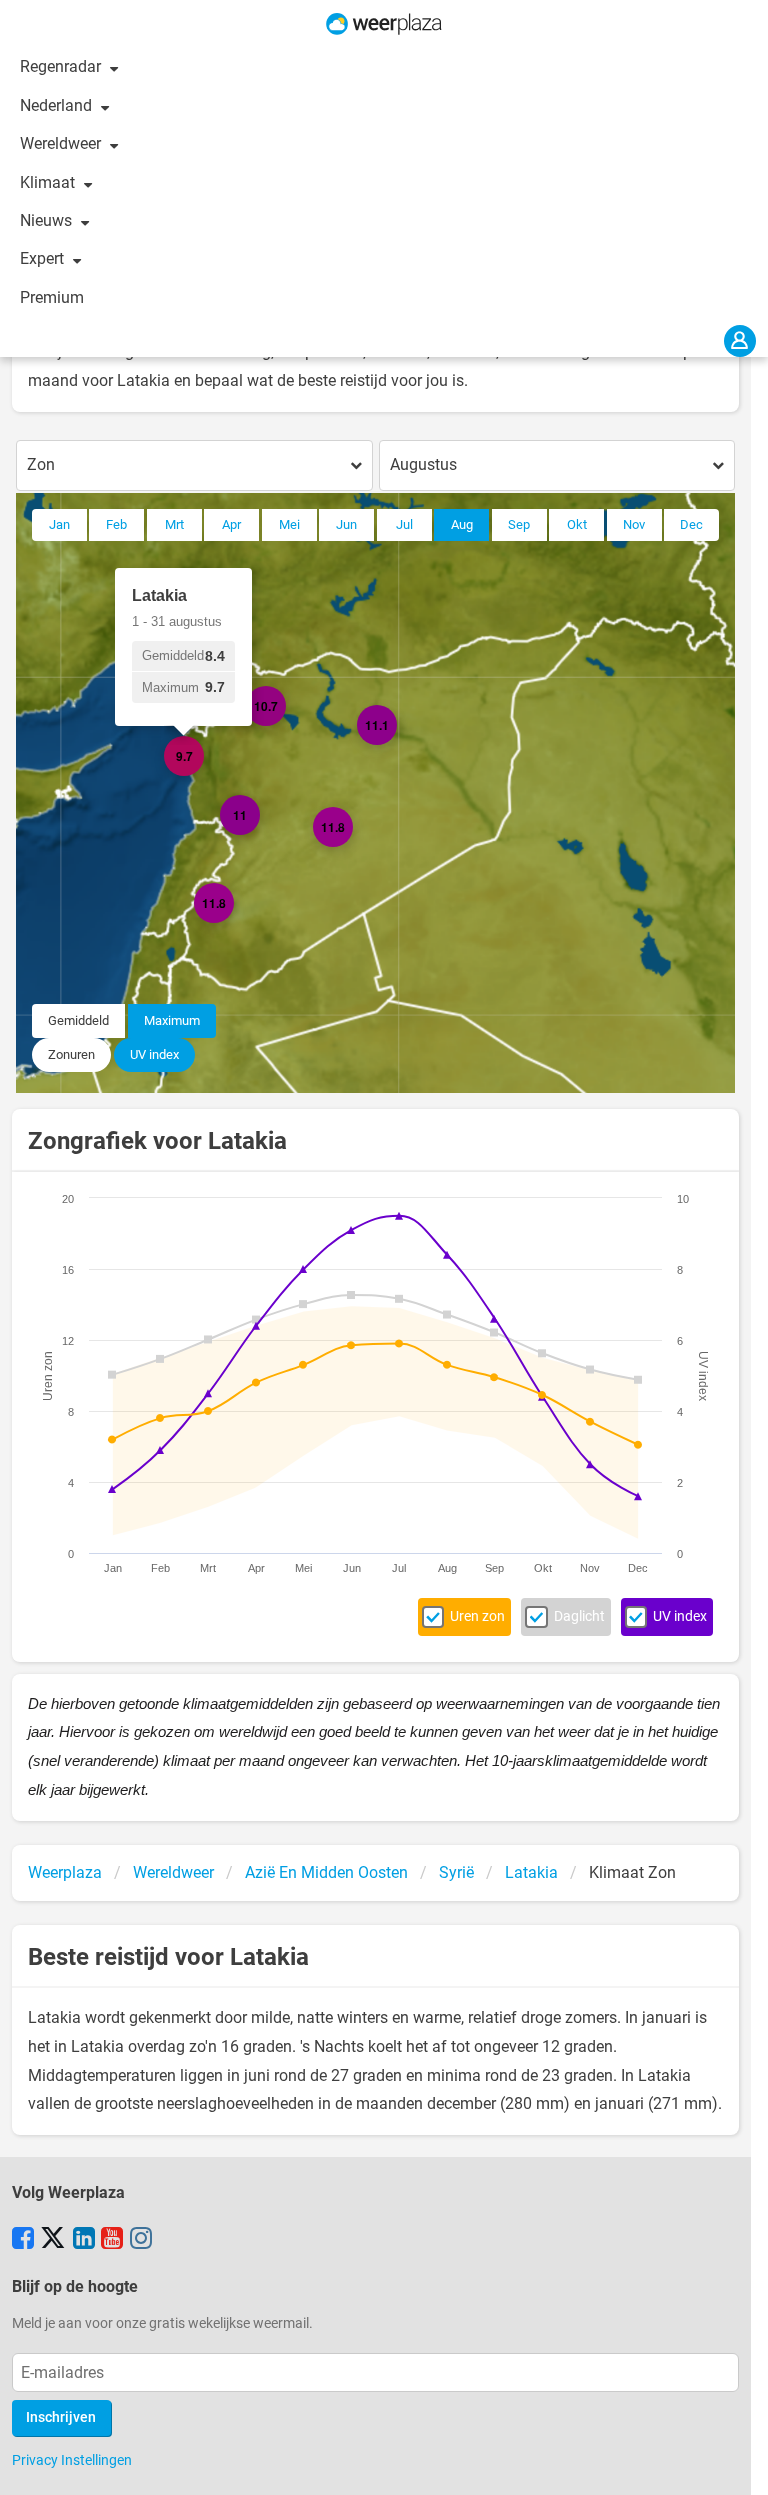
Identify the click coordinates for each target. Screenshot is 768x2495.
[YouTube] (112, 2240)
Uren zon (477, 1616)
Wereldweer (62, 143)
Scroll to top (736, 2463)
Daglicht (579, 1616)
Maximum (172, 1020)
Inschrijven (61, 2417)
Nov (634, 524)
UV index (154, 1054)
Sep (519, 524)
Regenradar (62, 66)
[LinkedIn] (84, 2240)
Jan (59, 524)
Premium (52, 297)
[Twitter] (53, 2240)
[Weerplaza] (384, 24)
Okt (577, 524)
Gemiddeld (78, 1020)
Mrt (174, 524)
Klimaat (49, 182)
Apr (231, 524)
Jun (346, 524)
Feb (116, 524)
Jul (404, 524)
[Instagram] (141, 2240)
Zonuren (71, 1054)
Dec (691, 524)
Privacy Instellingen (72, 2460)
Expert (44, 258)
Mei (289, 524)
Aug (462, 524)
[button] (234, 923)
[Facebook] (23, 2240)
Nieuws (48, 220)
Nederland (58, 105)
